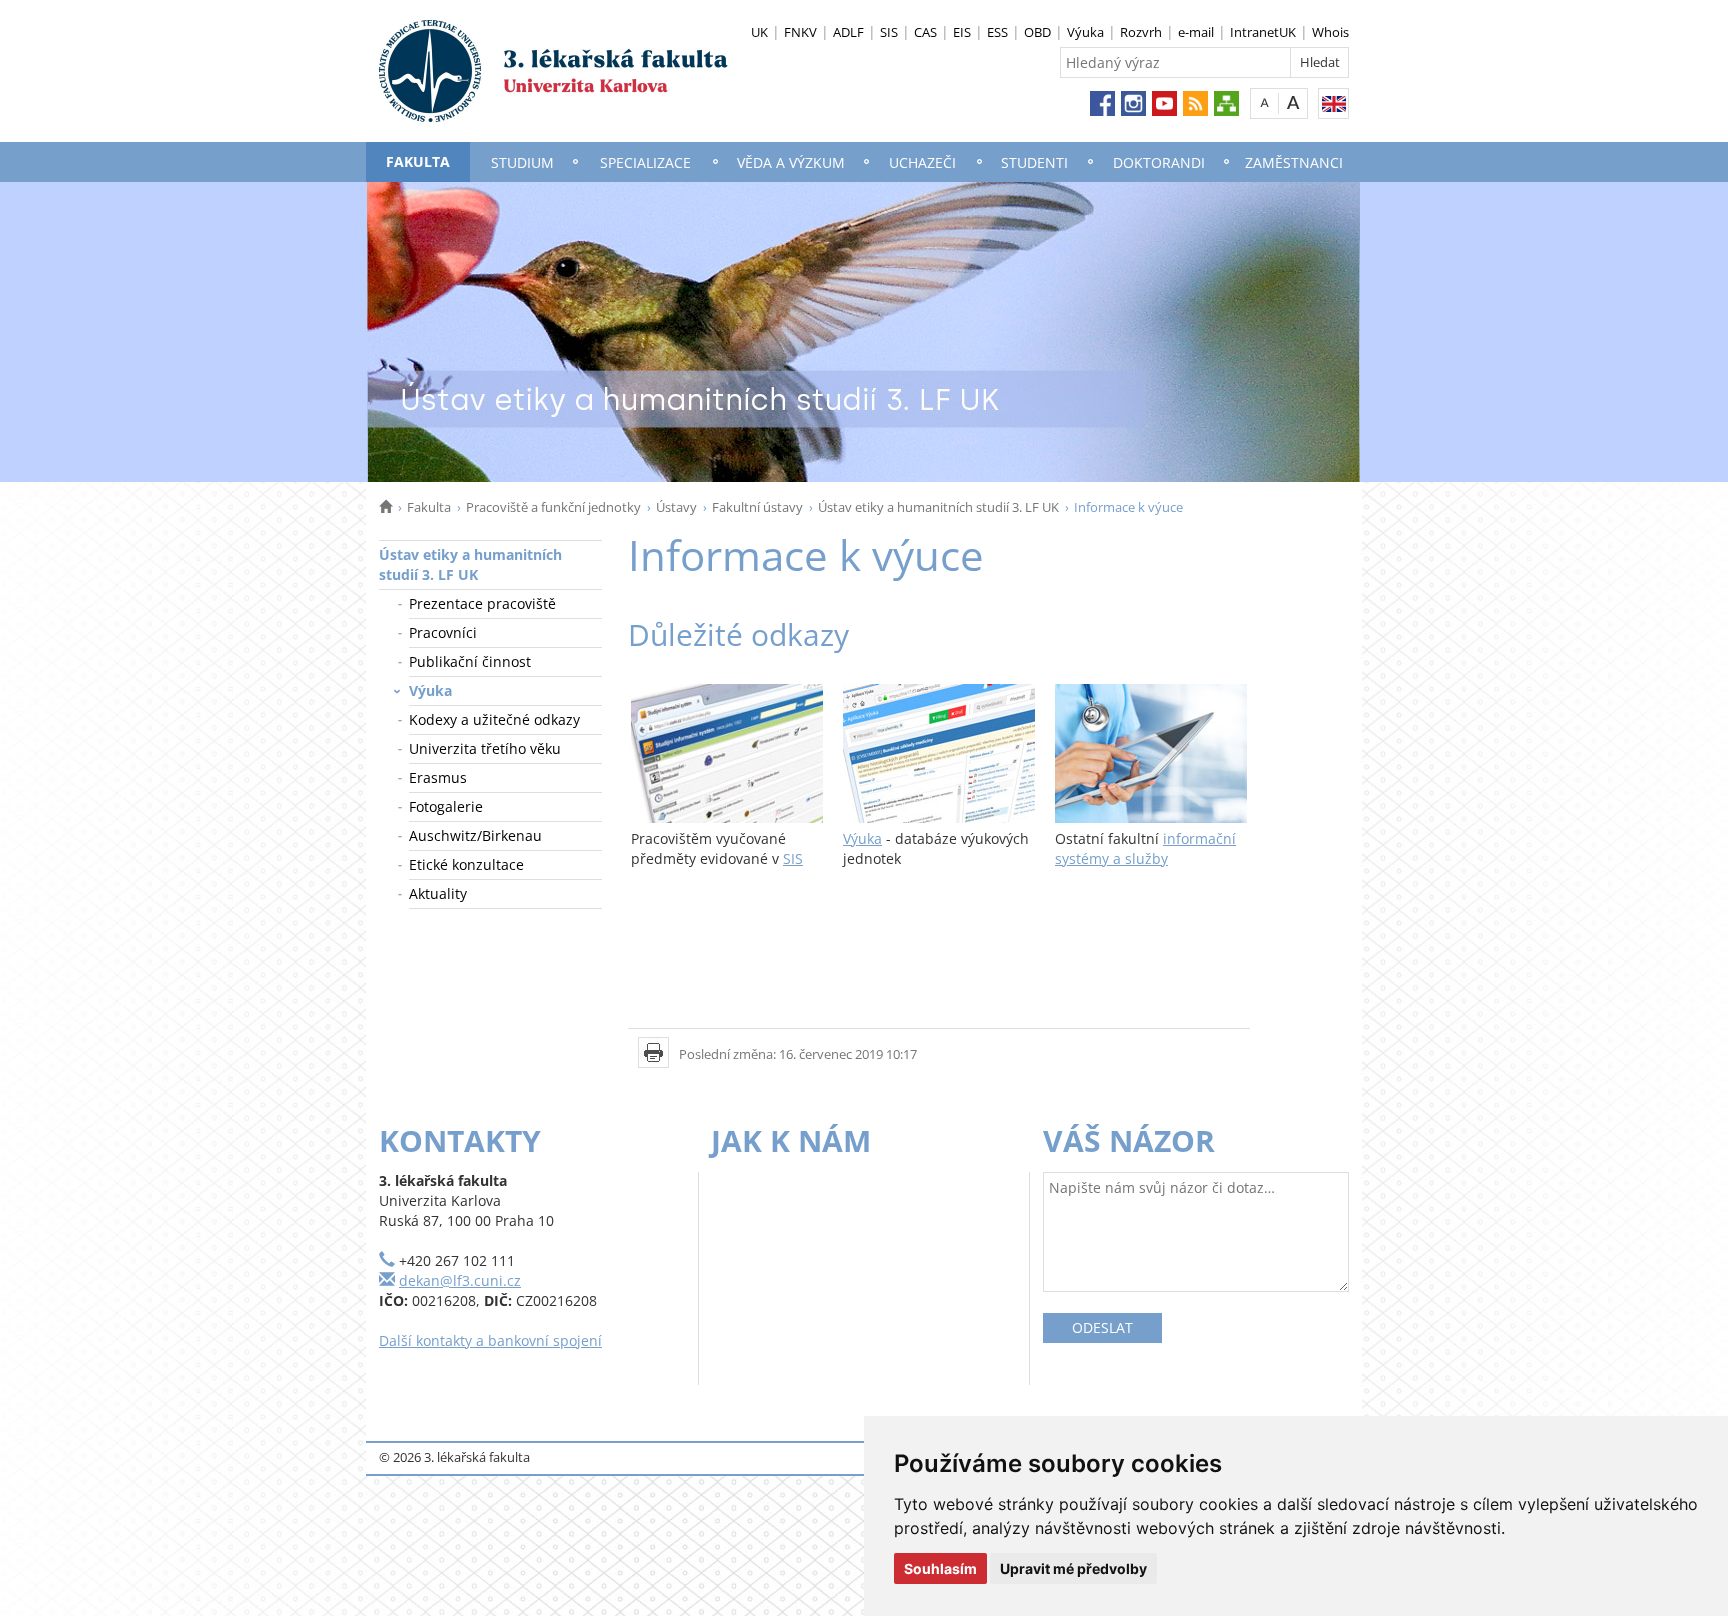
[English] (1333, 103)
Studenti (1034, 162)
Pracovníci (443, 632)
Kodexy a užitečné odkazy (494, 719)
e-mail (1196, 32)
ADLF (848, 32)
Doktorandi (1159, 162)
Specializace (645, 162)
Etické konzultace (466, 864)
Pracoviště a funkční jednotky (553, 507)
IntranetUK (1263, 32)
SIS (889, 32)
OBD (1037, 32)
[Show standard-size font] (1264, 102)
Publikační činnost (470, 661)
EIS (962, 32)
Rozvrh (1141, 32)
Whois (1330, 32)
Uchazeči (922, 162)
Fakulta (418, 161)
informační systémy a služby (1145, 848)
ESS (997, 32)
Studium (522, 162)
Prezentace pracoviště (482, 603)
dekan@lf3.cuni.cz (460, 1280)
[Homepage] (385, 507)
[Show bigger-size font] (1293, 102)
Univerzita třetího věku (485, 748)
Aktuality (438, 893)
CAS (925, 32)
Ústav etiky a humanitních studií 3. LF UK (938, 507)
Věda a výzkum (791, 162)
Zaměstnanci (1294, 162)
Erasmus (438, 777)
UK (759, 32)
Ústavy (676, 507)
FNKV (800, 32)
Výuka (1085, 32)
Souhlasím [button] (940, 1568)
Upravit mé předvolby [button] (1073, 1568)
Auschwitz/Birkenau (475, 835)
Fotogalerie (446, 806)
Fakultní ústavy (757, 507)
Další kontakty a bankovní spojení (490, 1340)
